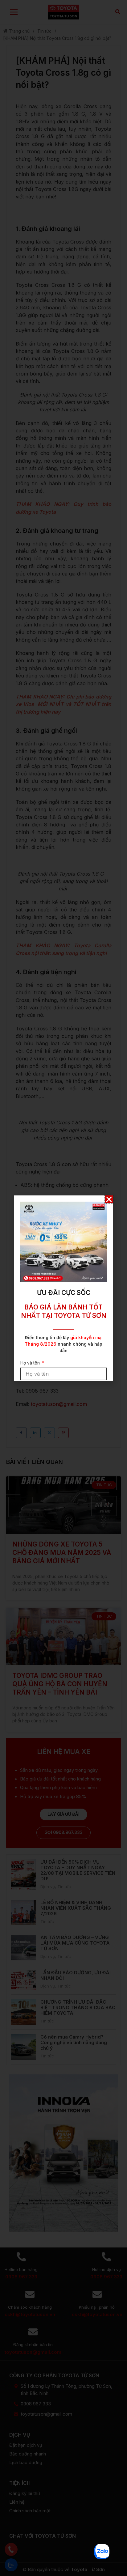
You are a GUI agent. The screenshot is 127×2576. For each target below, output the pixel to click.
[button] (109, 1199)
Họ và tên (31, 1363)
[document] (63, 1288)
